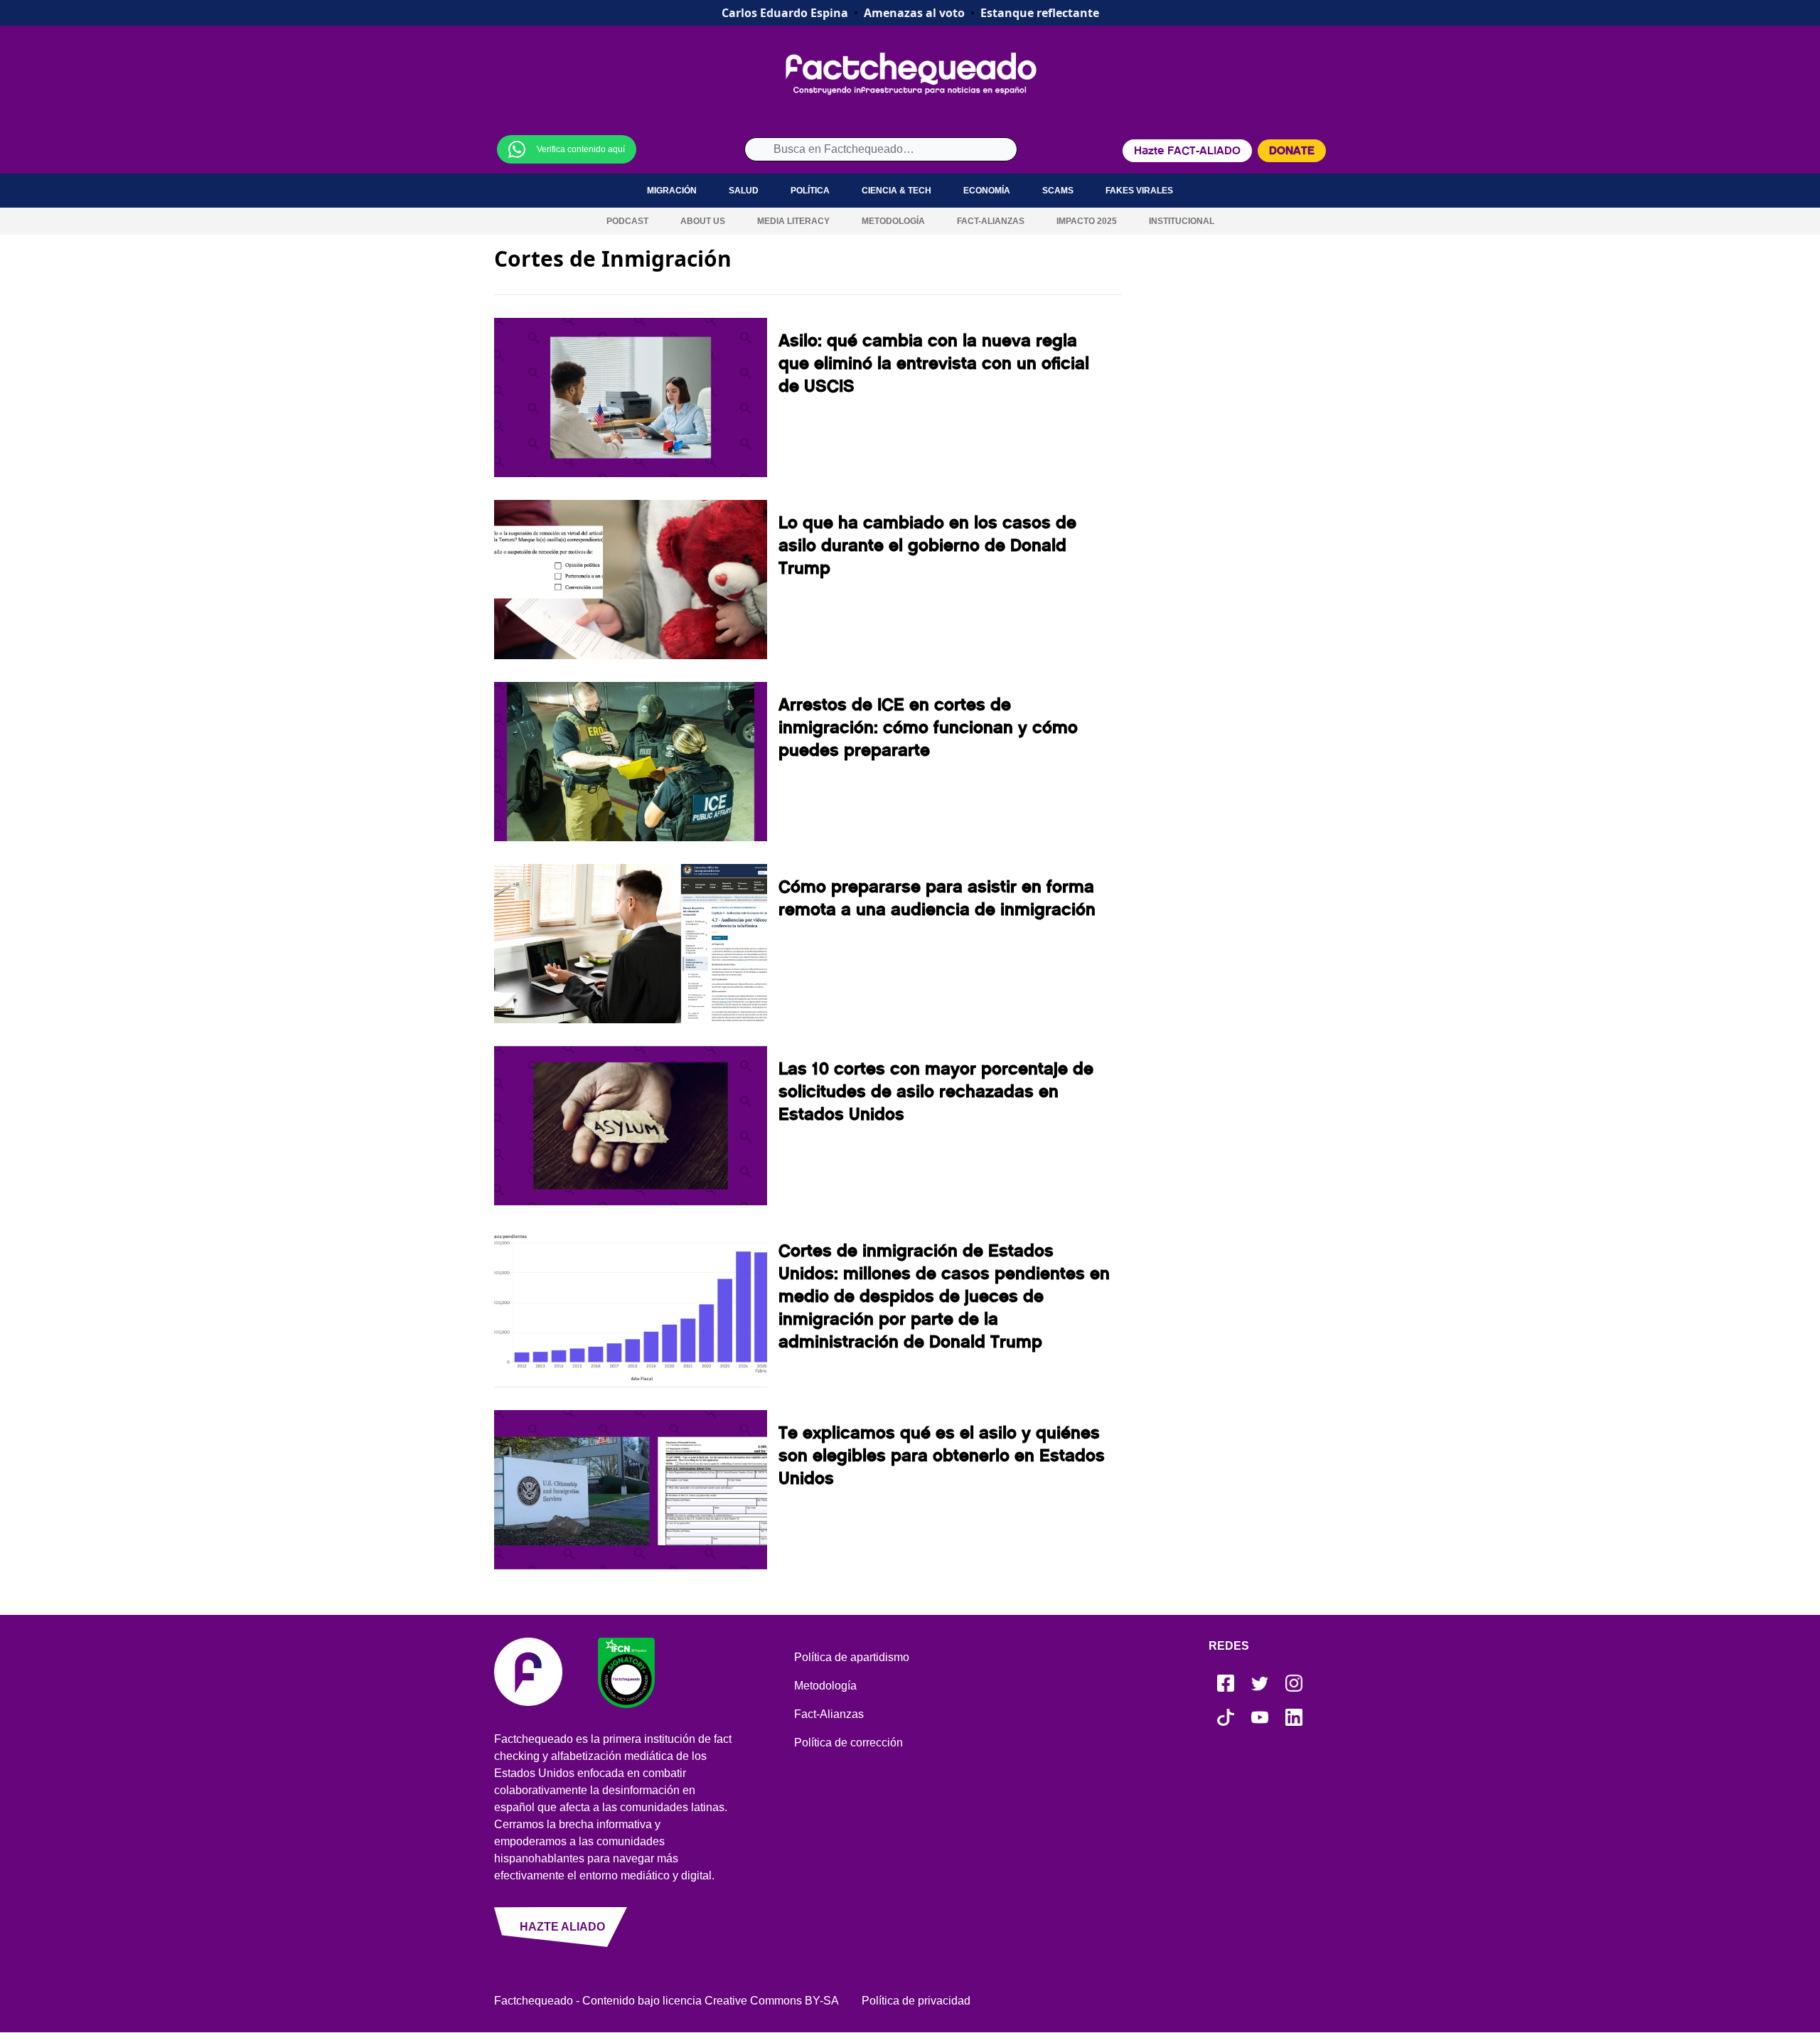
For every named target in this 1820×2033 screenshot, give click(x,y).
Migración (672, 191)
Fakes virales (1139, 191)
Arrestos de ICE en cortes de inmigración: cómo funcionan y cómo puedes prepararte (928, 727)
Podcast (627, 221)
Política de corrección (849, 1743)
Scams (1058, 191)
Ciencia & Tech (896, 191)
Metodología (893, 221)
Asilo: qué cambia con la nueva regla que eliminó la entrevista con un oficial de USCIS (934, 363)
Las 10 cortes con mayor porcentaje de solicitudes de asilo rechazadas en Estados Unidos (936, 1092)
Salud (744, 191)
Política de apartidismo (852, 1657)
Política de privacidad (916, 2001)
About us (703, 221)
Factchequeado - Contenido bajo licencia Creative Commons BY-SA (667, 2001)
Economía (987, 191)
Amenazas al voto (914, 13)
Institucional (1182, 221)
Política (810, 191)
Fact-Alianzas (991, 221)
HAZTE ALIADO (562, 1927)
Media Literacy (793, 221)
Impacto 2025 (1087, 221)
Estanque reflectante (1040, 13)
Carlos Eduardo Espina (785, 13)
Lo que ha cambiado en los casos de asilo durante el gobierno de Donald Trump (927, 545)
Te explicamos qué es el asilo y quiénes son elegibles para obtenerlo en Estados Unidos (942, 1456)
